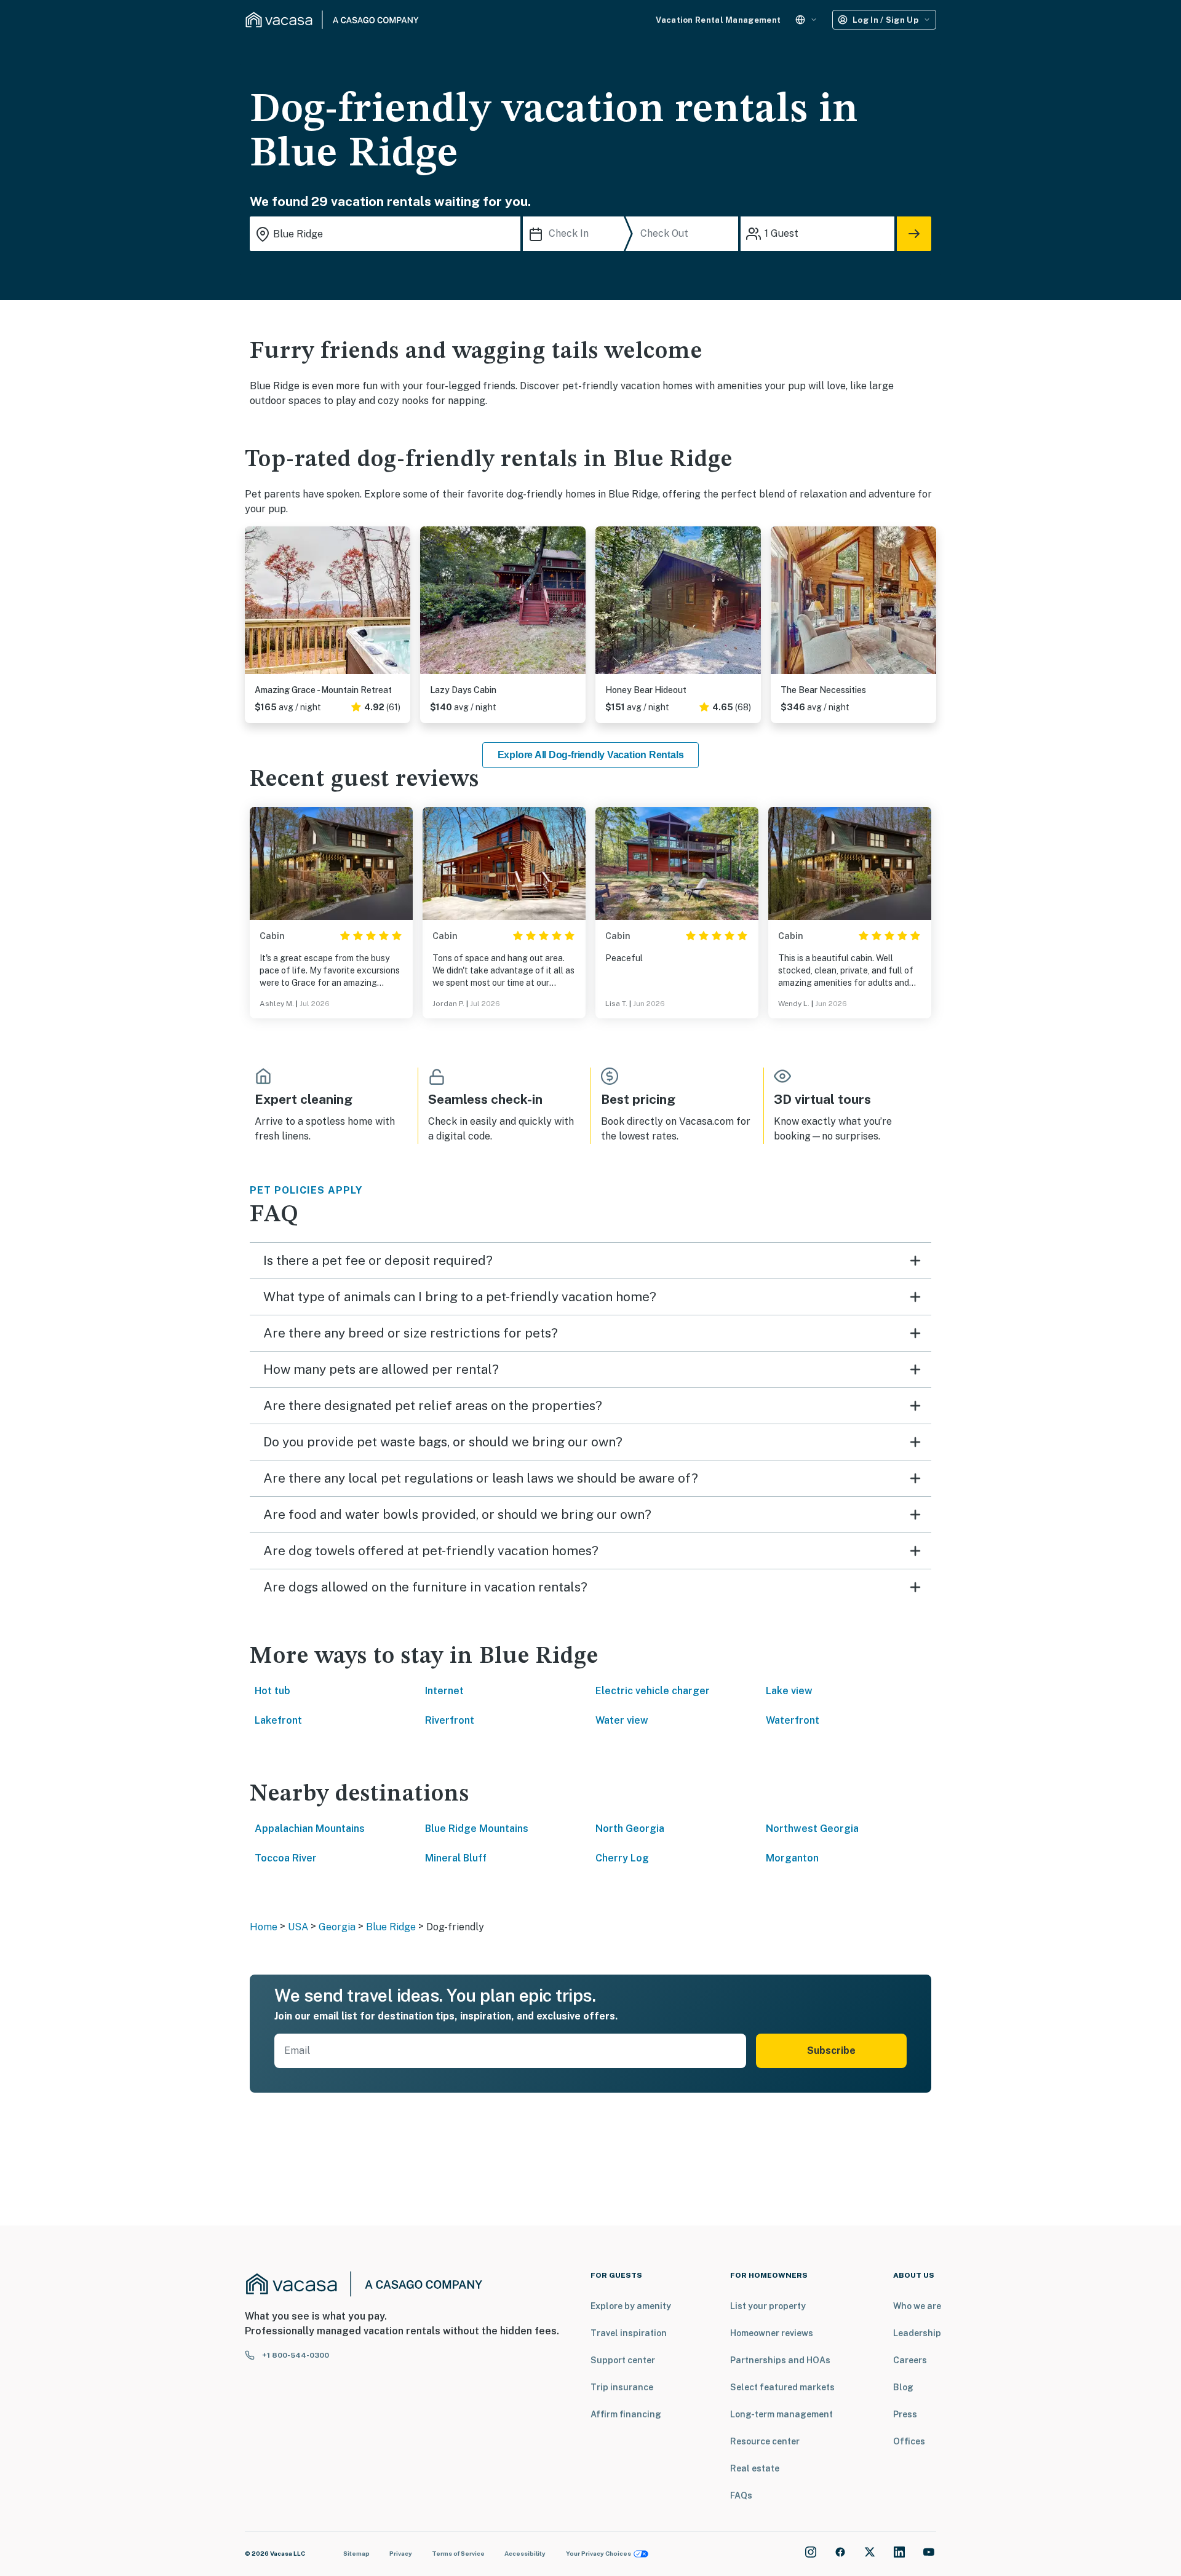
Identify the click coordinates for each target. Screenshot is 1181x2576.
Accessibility (525, 2553)
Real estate (755, 2468)
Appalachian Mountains (310, 1829)
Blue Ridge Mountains (477, 1829)
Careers (910, 2360)
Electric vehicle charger (653, 1691)
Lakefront (278, 1720)
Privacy (401, 2553)
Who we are (917, 2306)
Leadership (917, 2333)
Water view (622, 1720)
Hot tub (272, 1691)
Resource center (765, 2441)
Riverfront (450, 1720)
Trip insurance (622, 2387)
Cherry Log (622, 1858)
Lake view (789, 1691)
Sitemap (356, 2553)
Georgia (337, 1927)
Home (264, 1927)
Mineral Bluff (456, 1858)
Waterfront (793, 1720)
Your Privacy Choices (598, 2553)
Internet (444, 1691)
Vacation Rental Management (718, 20)
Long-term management (781, 2414)
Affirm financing (626, 2414)
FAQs (741, 2495)
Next (400, 605)
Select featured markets (782, 2387)
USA (298, 1927)
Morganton (792, 1858)
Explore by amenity (631, 2306)
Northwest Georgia (812, 1829)
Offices (909, 2441)
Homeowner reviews (772, 2333)
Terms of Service (458, 2553)
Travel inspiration (629, 2333)
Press (905, 2414)
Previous (255, 605)
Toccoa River (286, 1858)
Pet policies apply (306, 1190)
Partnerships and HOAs (780, 2360)
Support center (623, 2360)
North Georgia (630, 1829)
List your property (768, 2306)
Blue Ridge (391, 1927)
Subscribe (831, 2051)
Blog (903, 2387)
